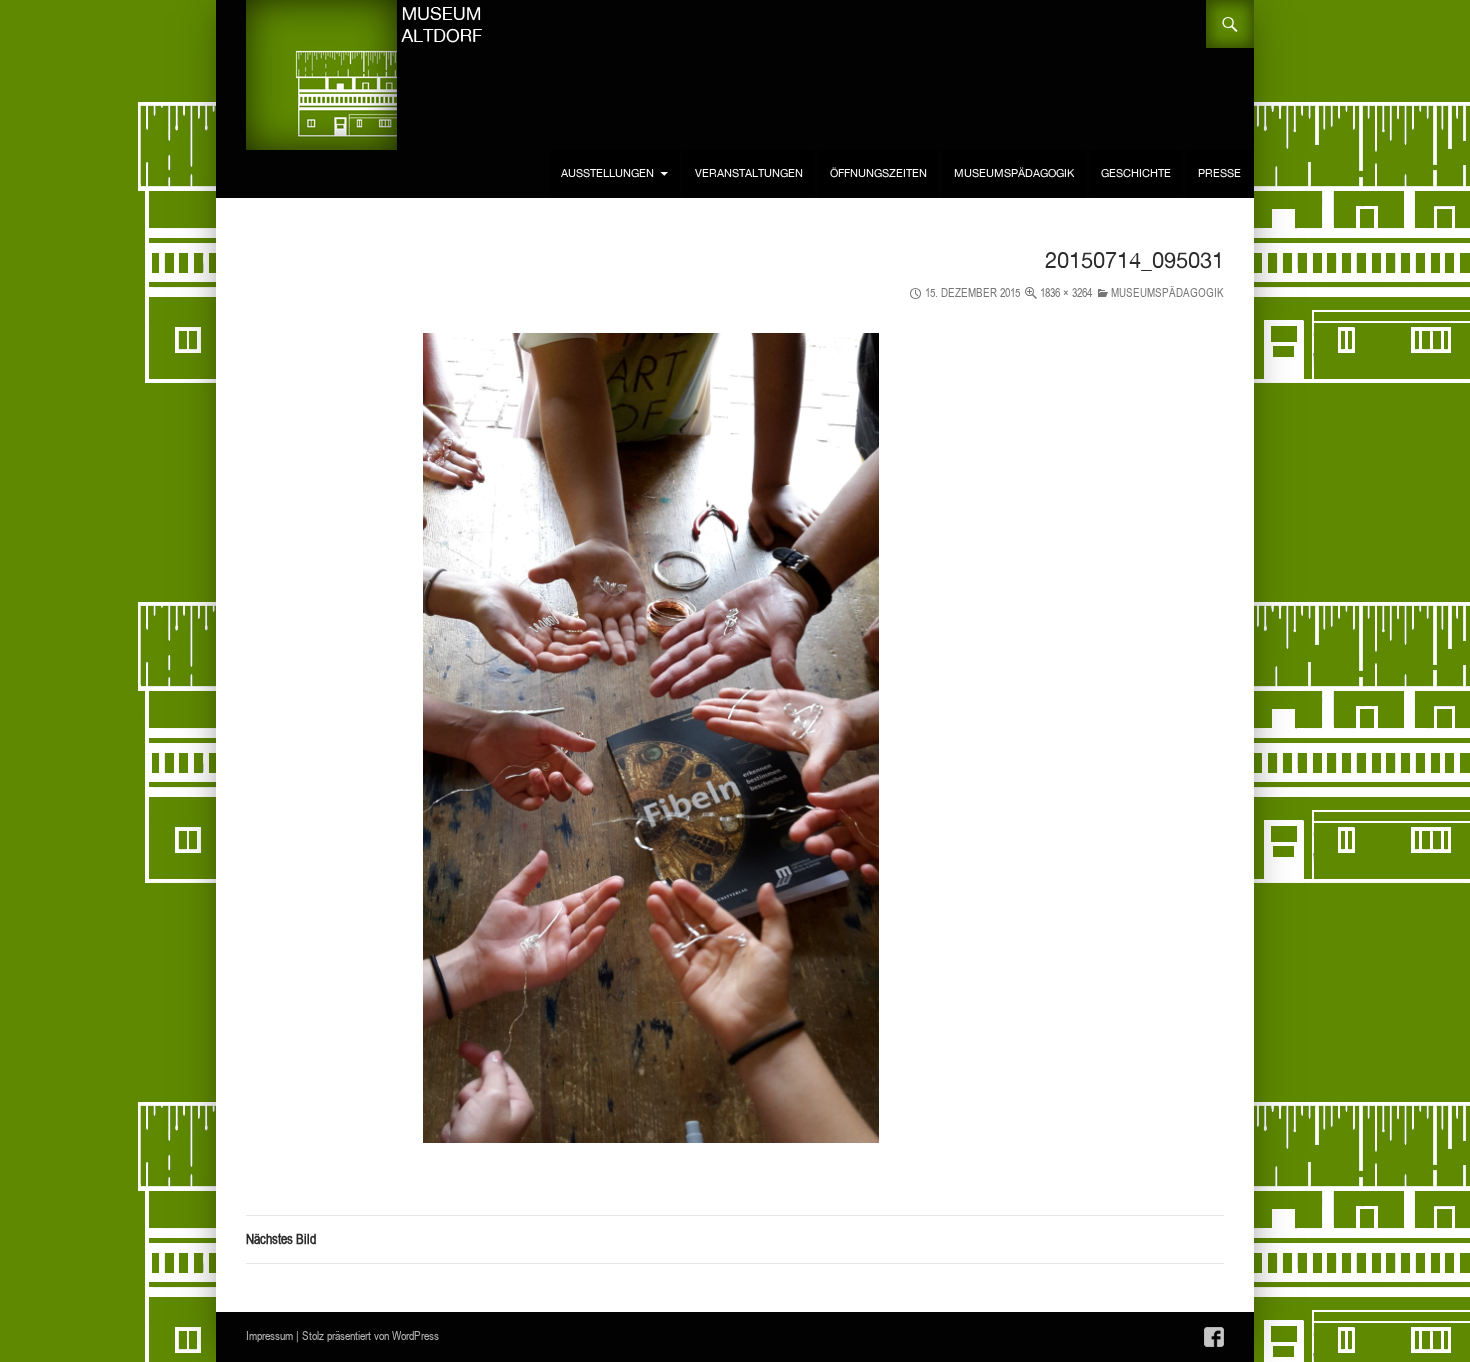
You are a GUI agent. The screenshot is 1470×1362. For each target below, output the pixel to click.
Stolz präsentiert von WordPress (370, 1335)
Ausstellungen (607, 173)
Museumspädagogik (1014, 173)
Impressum (269, 1335)
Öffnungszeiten (878, 173)
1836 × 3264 (1066, 292)
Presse (1219, 173)
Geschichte (1136, 173)
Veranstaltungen (749, 173)
